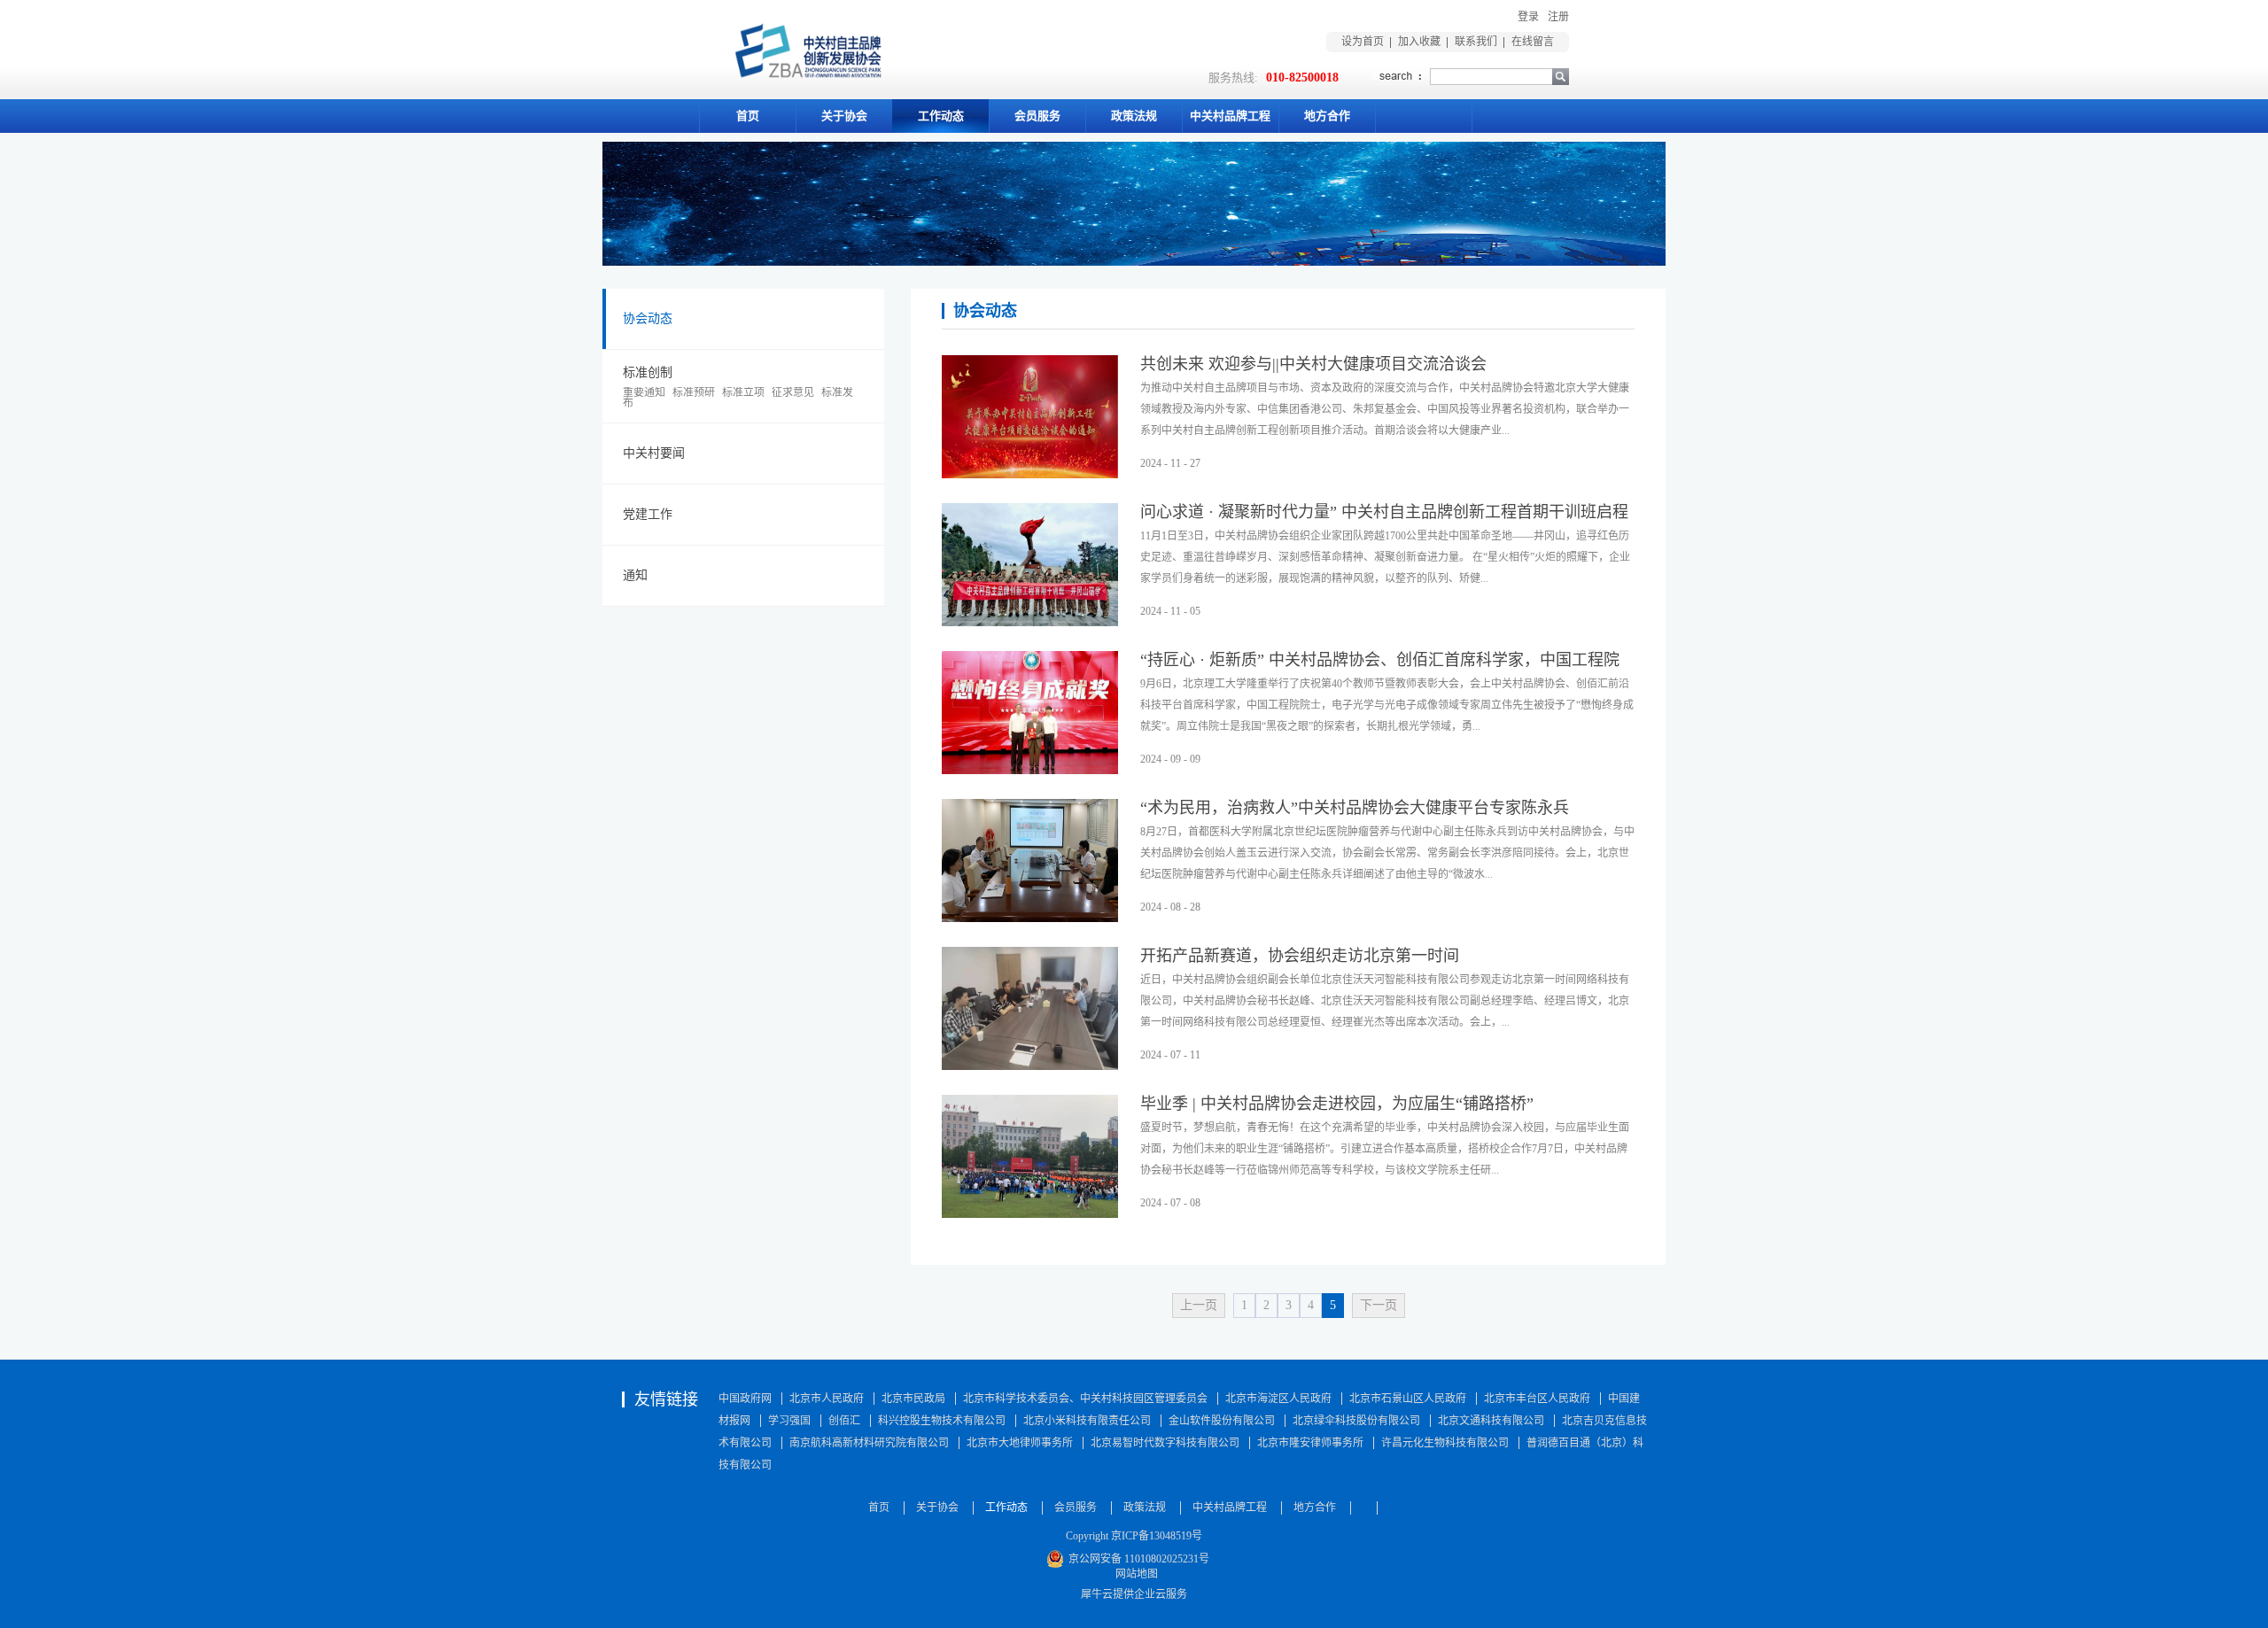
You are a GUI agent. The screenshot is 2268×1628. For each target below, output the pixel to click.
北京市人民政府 (827, 1399)
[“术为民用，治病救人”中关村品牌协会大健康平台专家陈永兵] (1030, 810)
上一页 (1199, 1305)
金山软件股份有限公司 (1222, 1421)
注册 (1558, 17)
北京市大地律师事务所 (1020, 1443)
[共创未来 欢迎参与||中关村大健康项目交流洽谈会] (1030, 366)
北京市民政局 (913, 1399)
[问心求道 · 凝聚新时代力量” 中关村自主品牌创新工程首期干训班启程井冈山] (1030, 514)
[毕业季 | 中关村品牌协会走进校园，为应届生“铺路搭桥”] (1030, 1105)
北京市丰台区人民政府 (1537, 1399)
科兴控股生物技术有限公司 (942, 1421)
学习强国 (789, 1421)
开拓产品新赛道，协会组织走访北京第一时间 (1300, 956)
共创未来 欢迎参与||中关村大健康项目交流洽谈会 (1313, 364)
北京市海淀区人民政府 (1278, 1399)
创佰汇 (844, 1421)
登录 (1528, 17)
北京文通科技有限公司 (1491, 1421)
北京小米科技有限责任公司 (1087, 1421)
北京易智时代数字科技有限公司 (1165, 1443)
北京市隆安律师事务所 (1310, 1443)
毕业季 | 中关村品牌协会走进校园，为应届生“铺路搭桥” (1337, 1104)
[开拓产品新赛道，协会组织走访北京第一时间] (1030, 957)
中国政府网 (745, 1399)
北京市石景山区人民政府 (1408, 1399)
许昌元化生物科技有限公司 (1445, 1443)
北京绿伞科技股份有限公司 (1356, 1421)
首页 (748, 116)
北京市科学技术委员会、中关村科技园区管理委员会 (1085, 1399)
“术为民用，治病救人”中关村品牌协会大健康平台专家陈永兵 (1355, 808)
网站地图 (1134, 1574)
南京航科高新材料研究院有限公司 (869, 1443)
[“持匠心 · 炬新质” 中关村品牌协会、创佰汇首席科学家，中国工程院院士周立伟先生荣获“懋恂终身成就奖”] (1030, 662)
